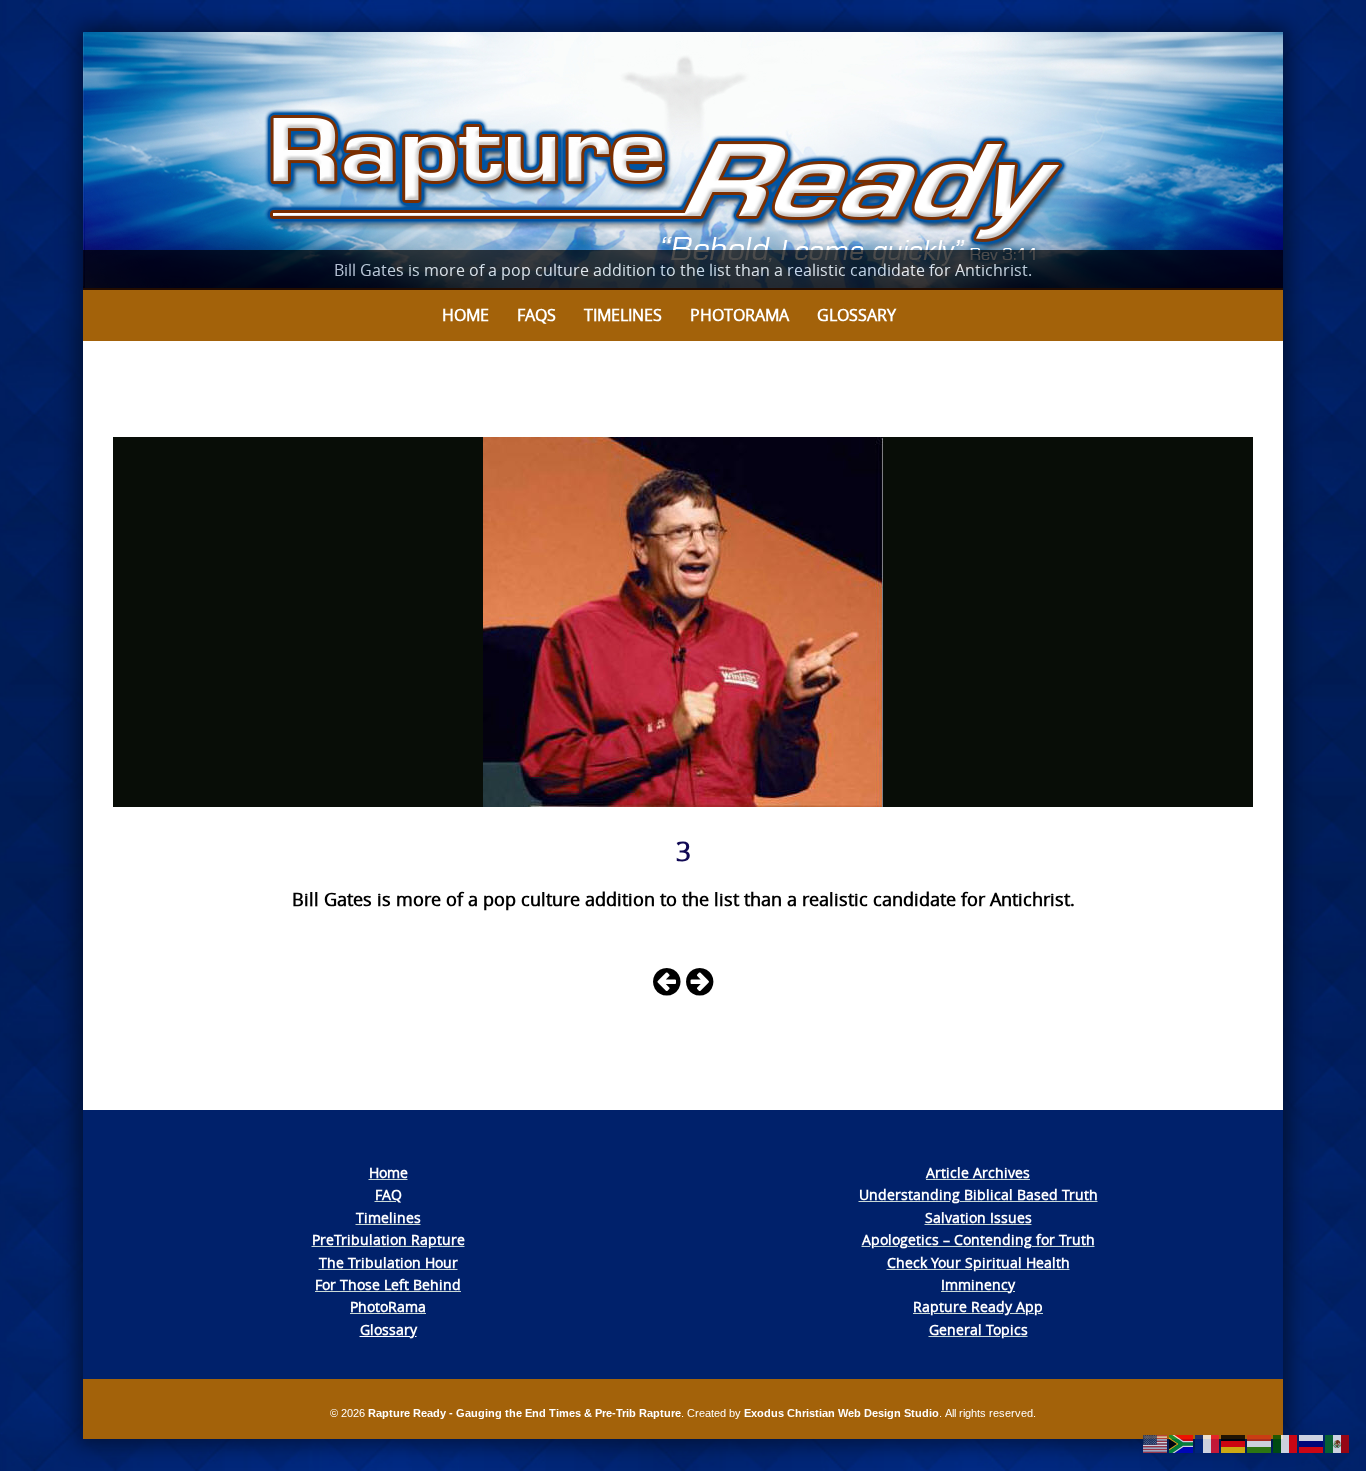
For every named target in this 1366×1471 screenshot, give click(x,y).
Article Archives (978, 1172)
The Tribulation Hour (388, 1262)
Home (465, 315)
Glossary (856, 315)
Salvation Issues (978, 1217)
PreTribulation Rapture (388, 1239)
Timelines (623, 315)
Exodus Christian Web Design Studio (841, 1413)
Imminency (978, 1284)
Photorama (739, 315)
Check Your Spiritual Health (978, 1262)
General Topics (978, 1329)
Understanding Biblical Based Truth (978, 1194)
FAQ (388, 1194)
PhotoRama (388, 1306)
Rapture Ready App (978, 1306)
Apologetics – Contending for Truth (978, 1239)
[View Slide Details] (683, 161)
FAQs (536, 315)
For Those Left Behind (388, 1284)
